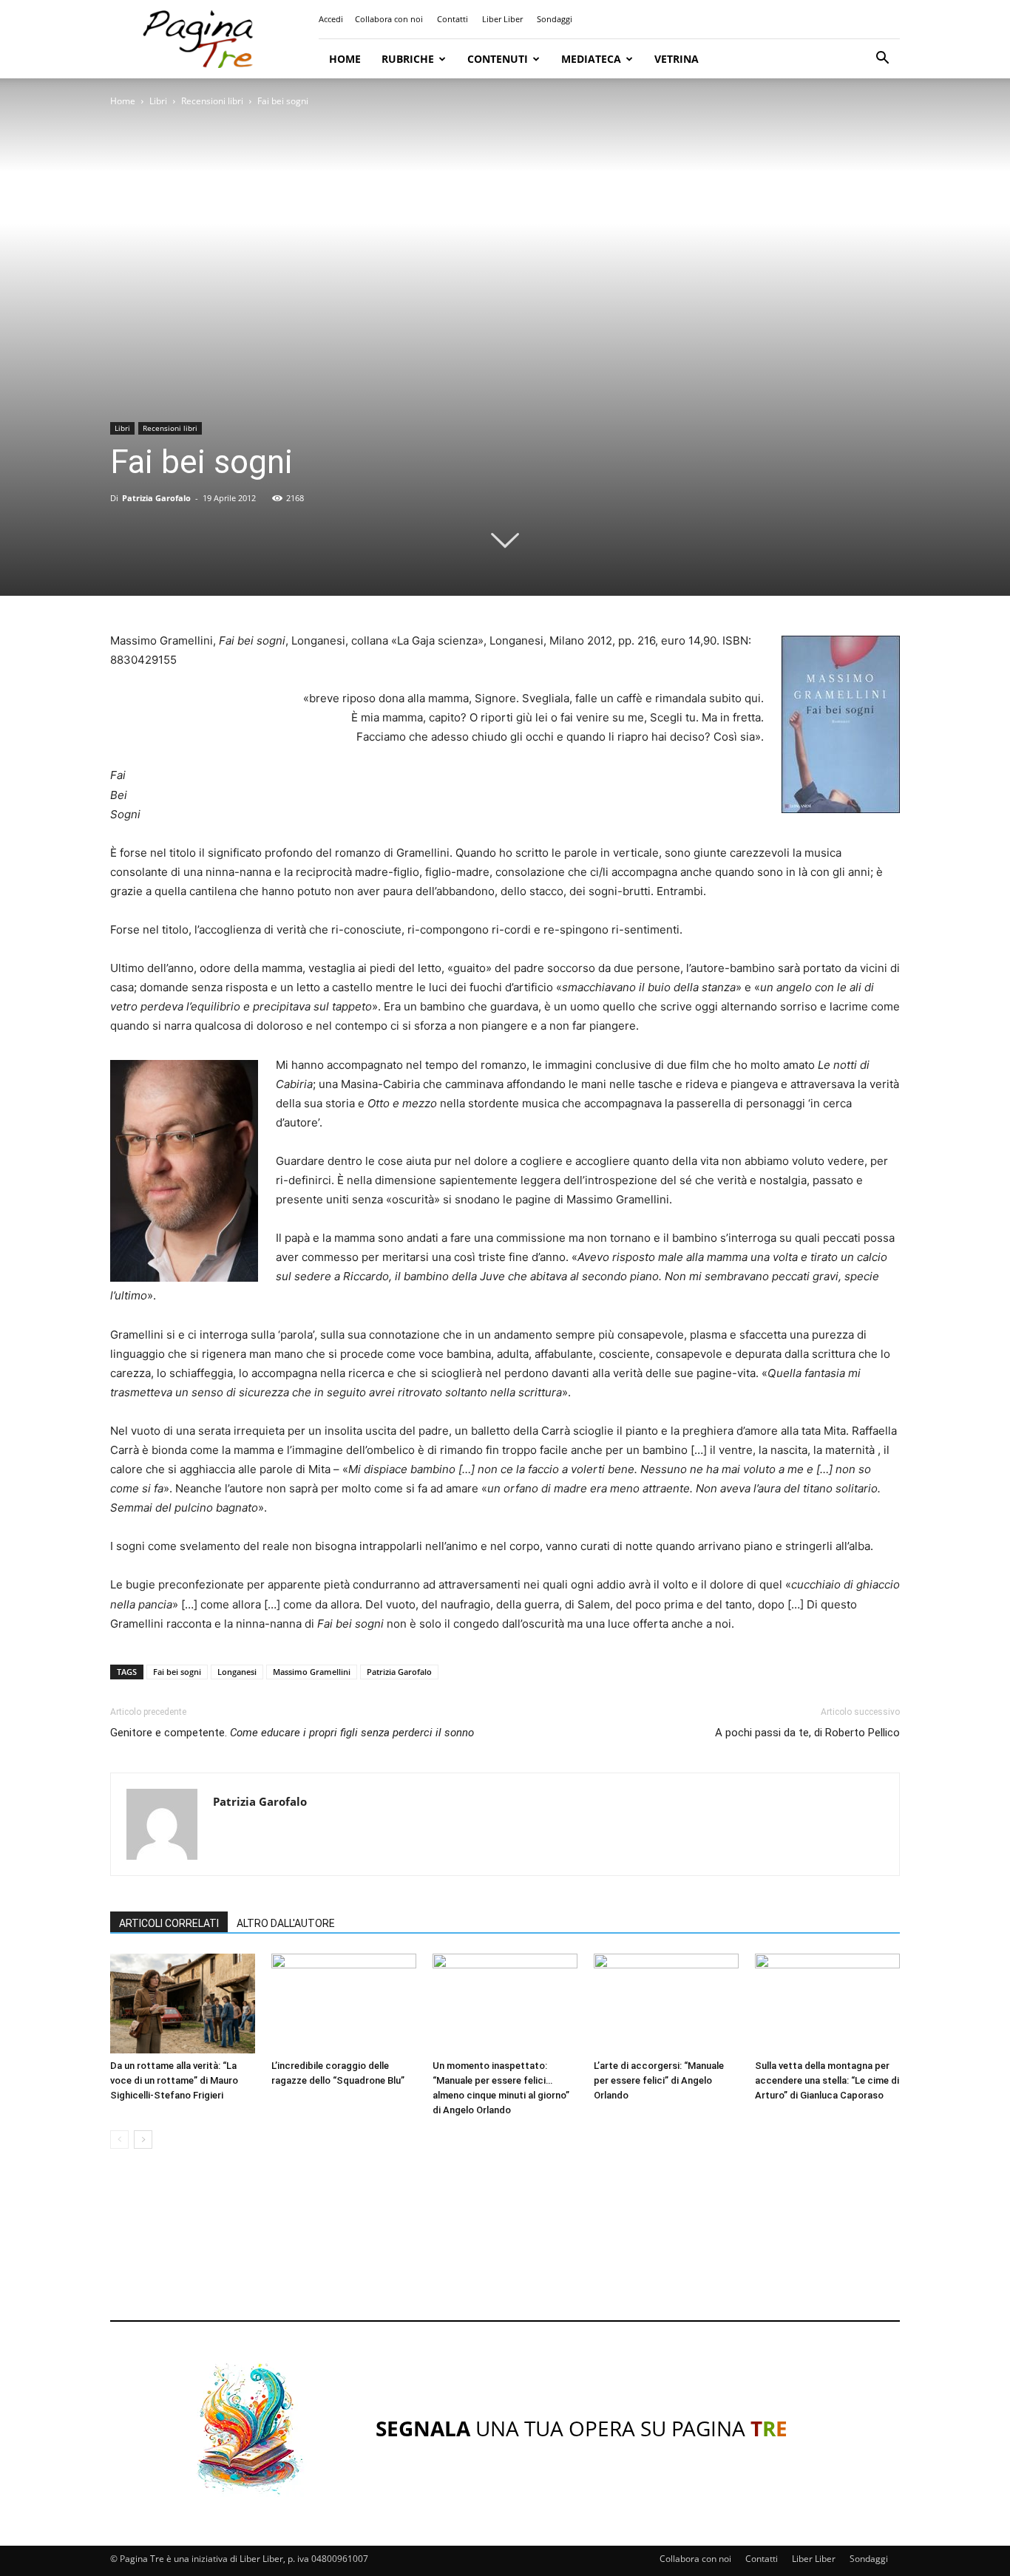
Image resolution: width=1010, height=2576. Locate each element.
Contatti (453, 19)
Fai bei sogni (177, 1672)
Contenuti (498, 59)
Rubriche (408, 59)
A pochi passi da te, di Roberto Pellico (807, 1733)
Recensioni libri (212, 101)
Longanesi (237, 1672)
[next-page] (143, 2140)
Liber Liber (502, 19)
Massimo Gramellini (312, 1672)
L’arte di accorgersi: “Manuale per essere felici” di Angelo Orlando (659, 2080)
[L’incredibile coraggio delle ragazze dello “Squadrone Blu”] (344, 2004)
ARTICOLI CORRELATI (169, 1923)
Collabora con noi (389, 19)
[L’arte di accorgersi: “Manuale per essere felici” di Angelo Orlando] (666, 2004)
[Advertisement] (505, 2249)
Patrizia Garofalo (156, 498)
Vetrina (677, 59)
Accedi (331, 19)
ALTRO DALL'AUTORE (286, 1923)
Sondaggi (555, 19)
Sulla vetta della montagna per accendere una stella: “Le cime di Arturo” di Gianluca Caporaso (827, 2080)
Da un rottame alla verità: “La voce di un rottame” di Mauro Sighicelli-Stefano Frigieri (174, 2080)
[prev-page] (119, 2140)
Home (345, 59)
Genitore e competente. (292, 1733)
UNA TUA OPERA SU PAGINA (582, 2428)
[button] (882, 60)
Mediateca (591, 59)
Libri (158, 101)
